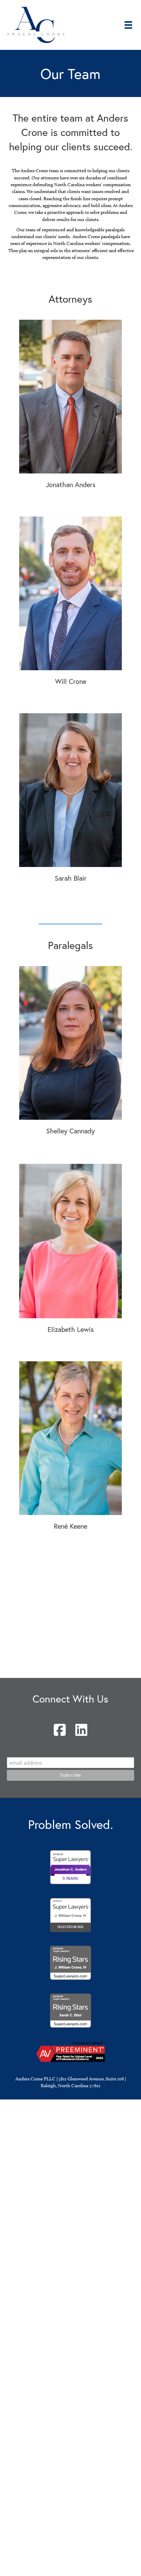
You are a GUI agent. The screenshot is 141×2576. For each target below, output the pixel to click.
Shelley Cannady (70, 1131)
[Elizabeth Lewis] (70, 1241)
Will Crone (71, 681)
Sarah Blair (71, 878)
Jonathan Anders (71, 485)
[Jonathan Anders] (70, 396)
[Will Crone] (70, 593)
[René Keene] (70, 1438)
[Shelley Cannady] (70, 1042)
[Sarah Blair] (70, 790)
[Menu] (128, 25)
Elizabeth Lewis (71, 1329)
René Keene (70, 1526)
